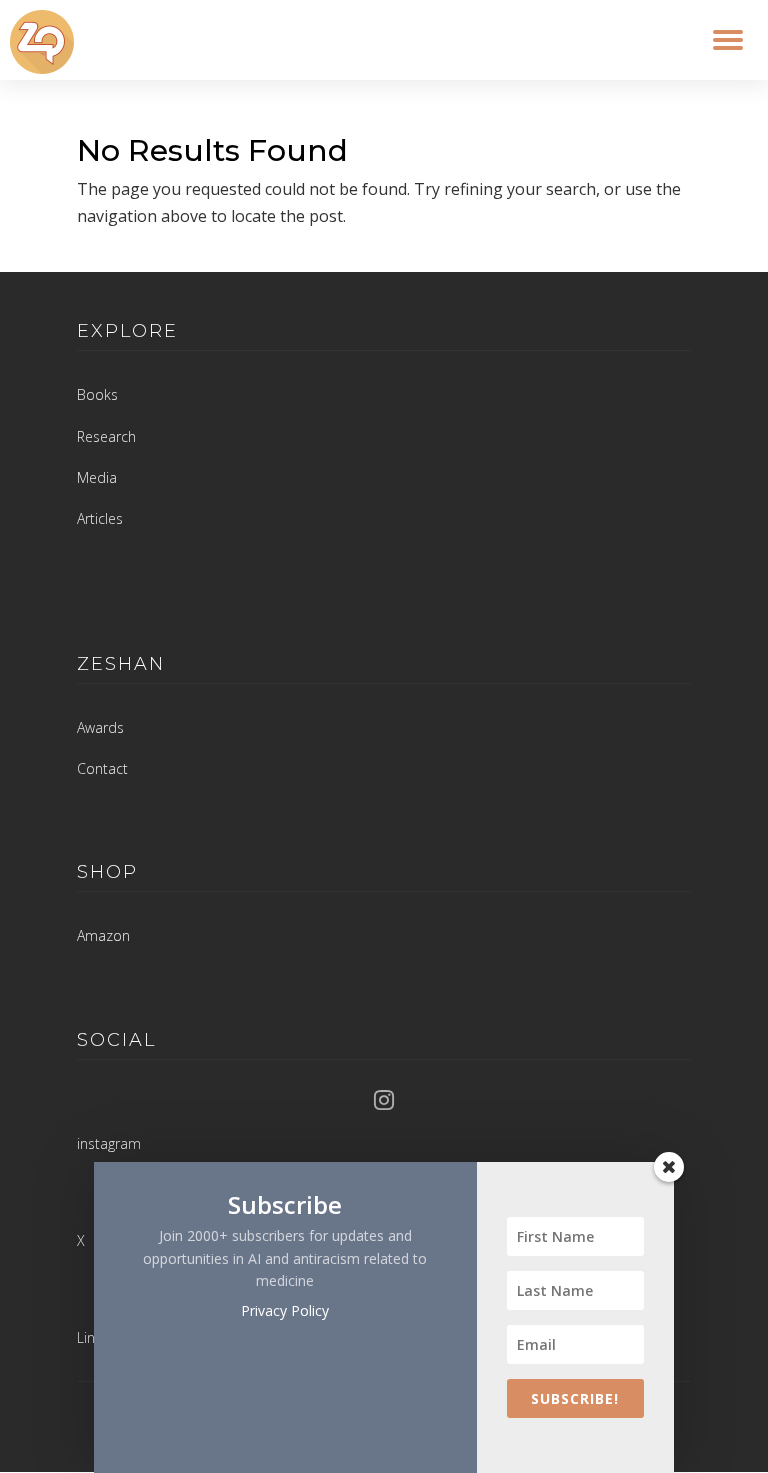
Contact (102, 768)
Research (106, 436)
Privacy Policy (285, 1310)
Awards (100, 727)
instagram (109, 1143)
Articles (100, 518)
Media (97, 477)
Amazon (103, 935)
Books (97, 394)
